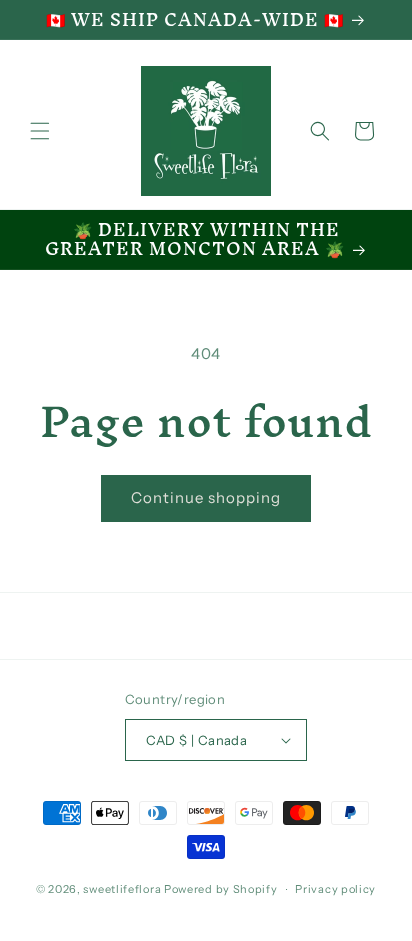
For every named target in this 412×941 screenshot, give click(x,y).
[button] (40, 131)
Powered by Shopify (221, 889)
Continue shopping (206, 497)
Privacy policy (335, 889)
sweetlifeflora (122, 889)
